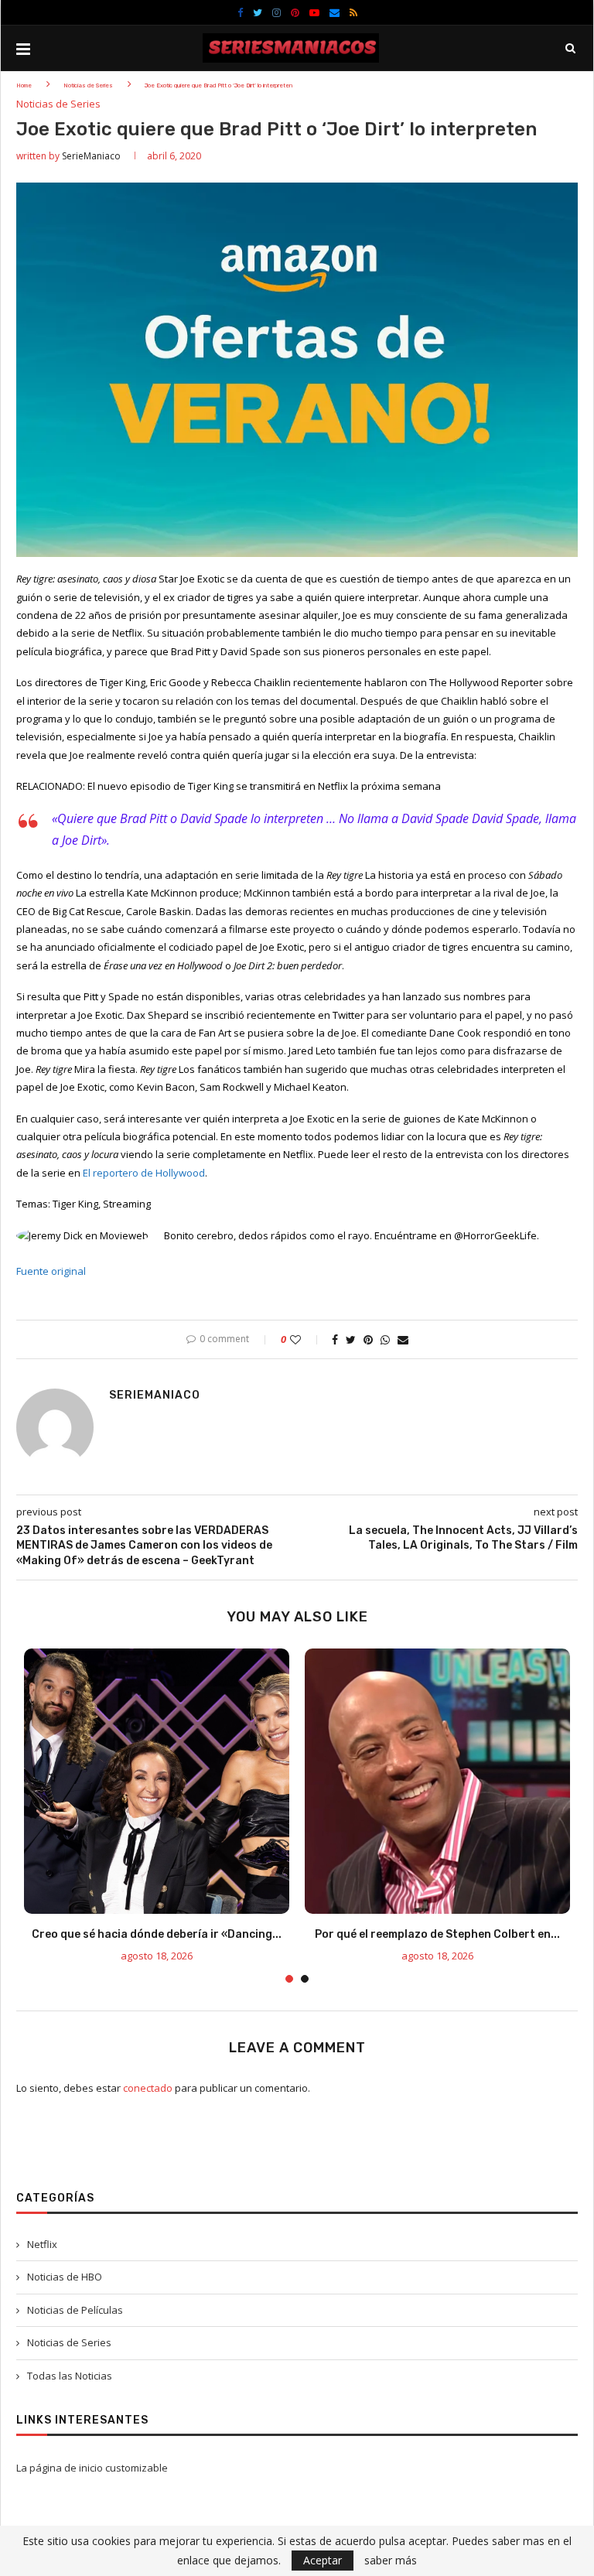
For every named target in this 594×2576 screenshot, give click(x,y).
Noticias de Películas (75, 2310)
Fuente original (51, 1271)
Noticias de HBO (65, 2277)
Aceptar (323, 2560)
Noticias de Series (88, 85)
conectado (148, 2088)
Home (24, 85)
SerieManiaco (91, 156)
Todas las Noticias (70, 2376)
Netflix (42, 2244)
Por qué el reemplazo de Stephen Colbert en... (437, 1934)
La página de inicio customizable (92, 2468)
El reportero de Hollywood (144, 1173)
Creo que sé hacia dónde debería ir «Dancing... (157, 1934)
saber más (391, 2561)
